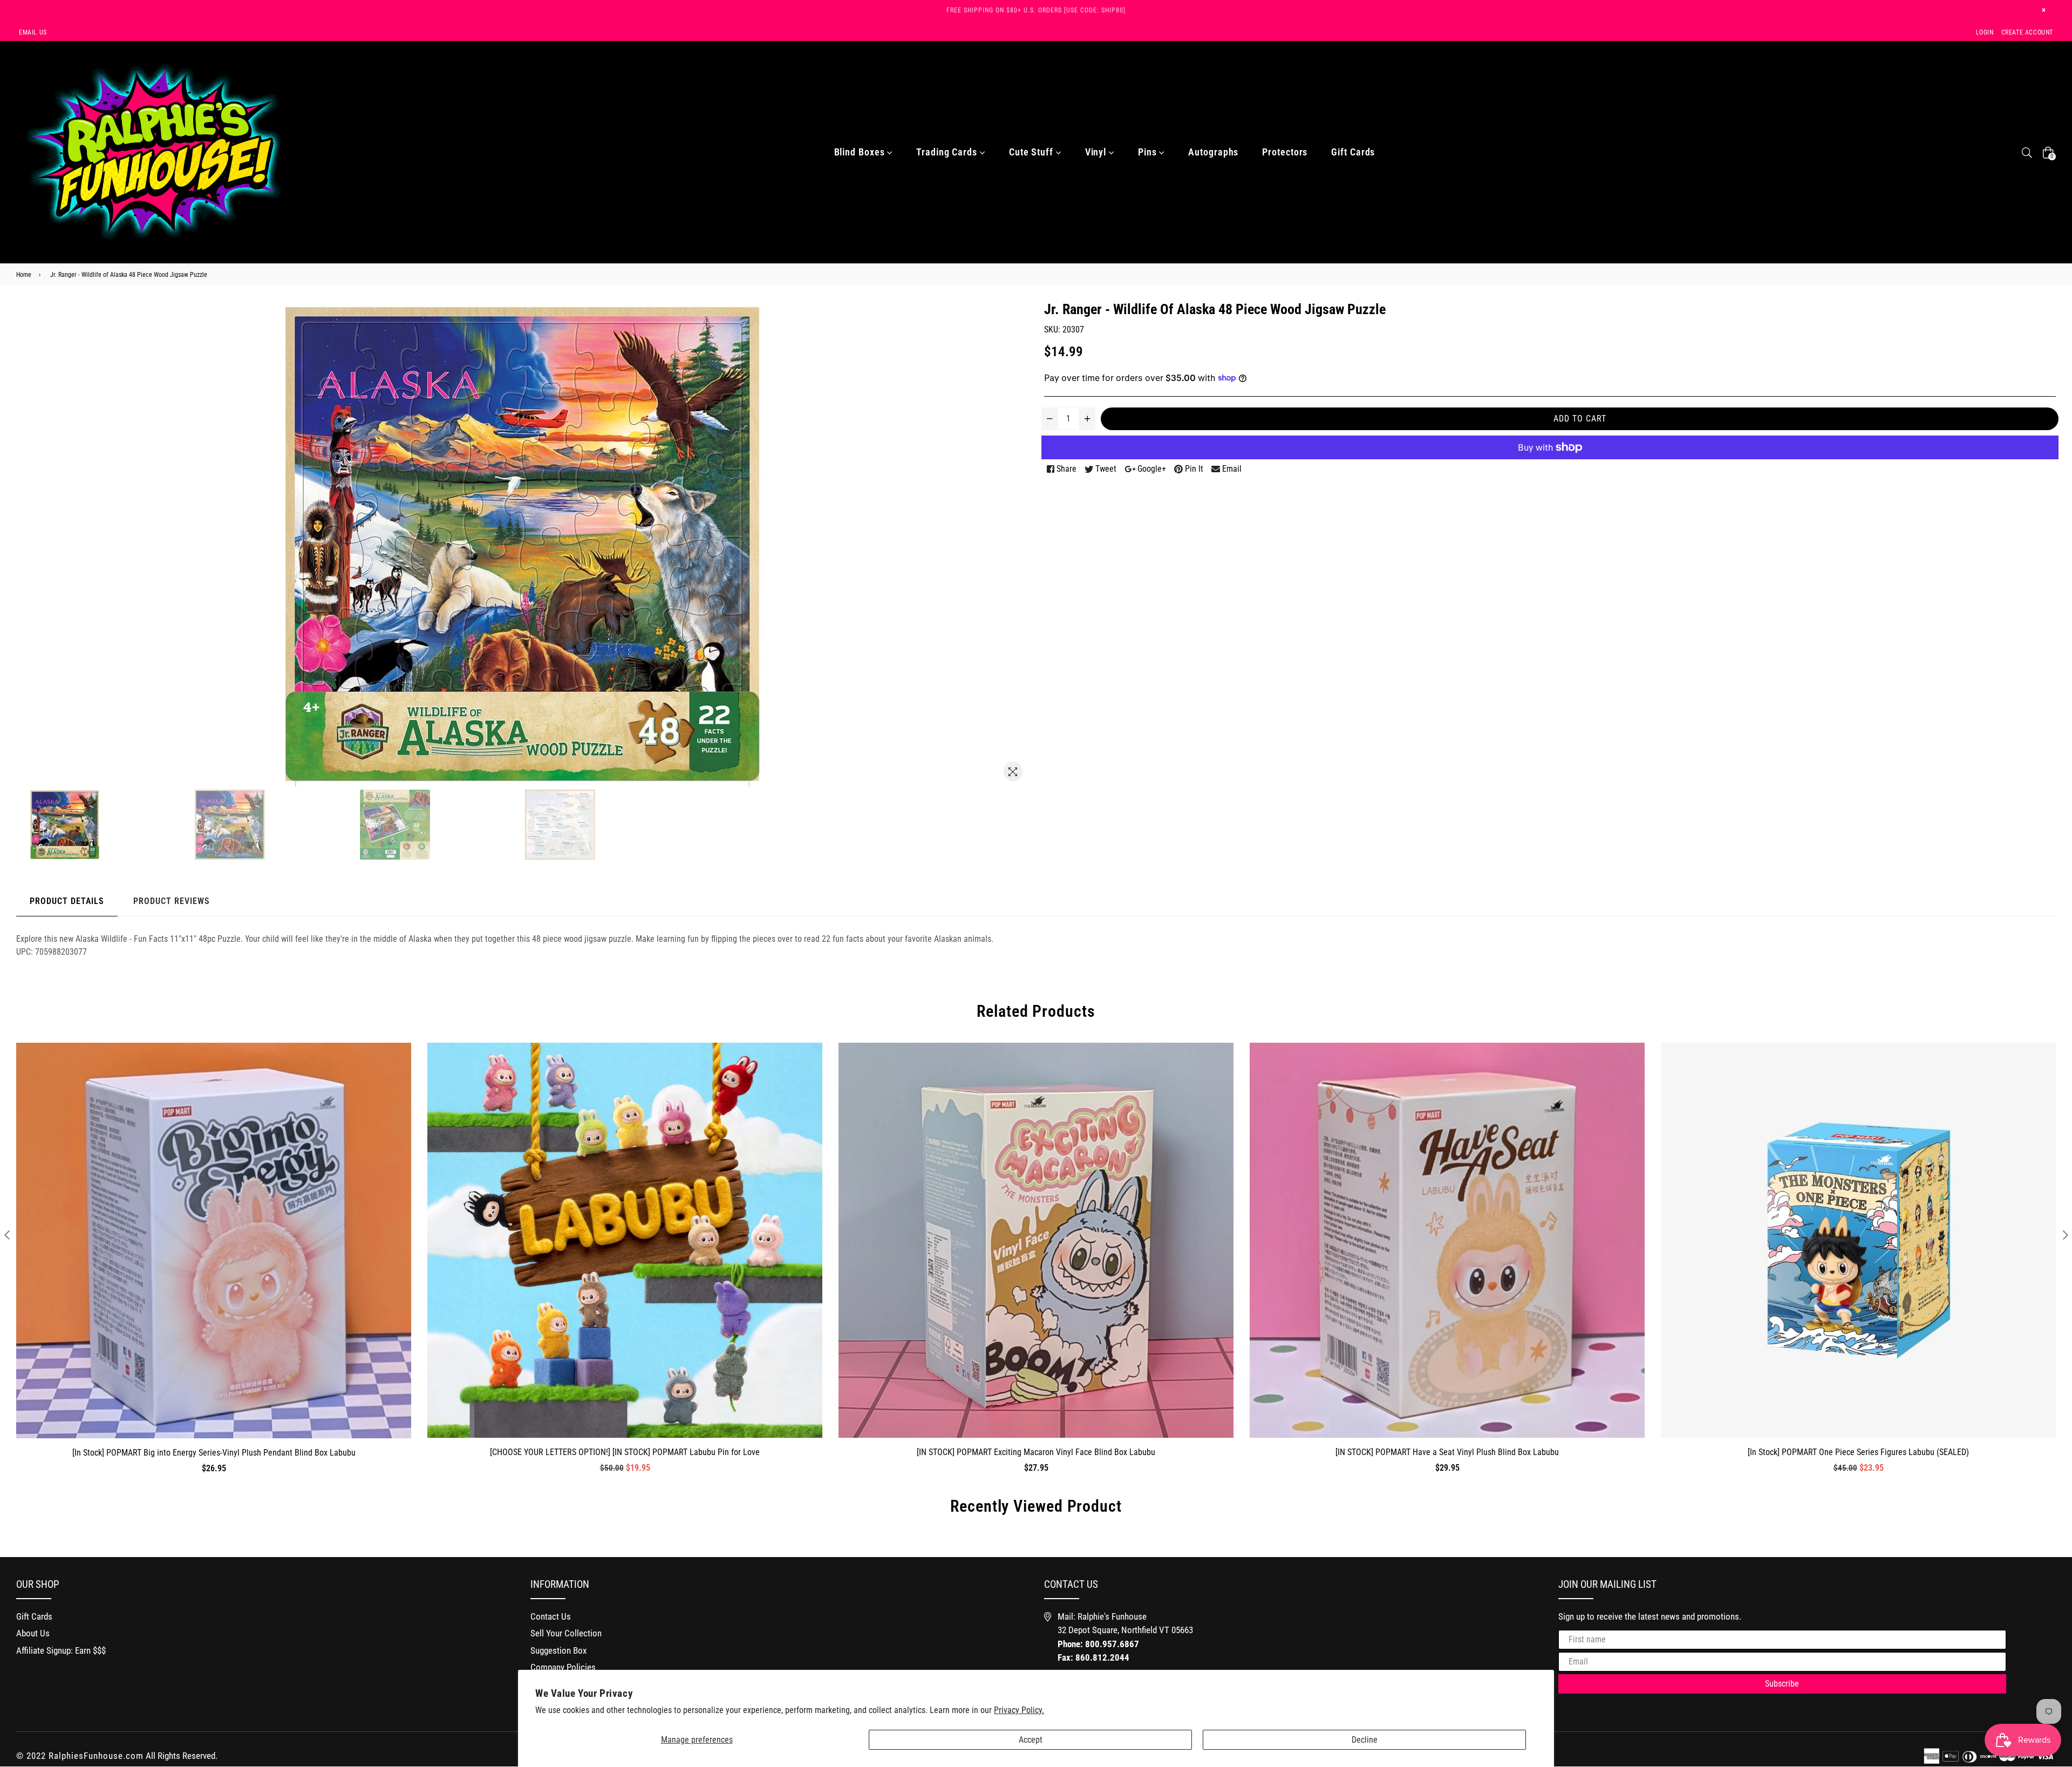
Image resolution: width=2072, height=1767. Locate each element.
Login (1985, 32)
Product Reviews (172, 901)
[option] (110, 825)
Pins (1149, 152)
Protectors (1285, 152)
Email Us (33, 32)
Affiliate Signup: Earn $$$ (61, 1650)
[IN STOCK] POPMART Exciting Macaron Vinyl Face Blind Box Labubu (1036, 1452)
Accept (1031, 1740)
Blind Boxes (861, 152)
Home (24, 275)
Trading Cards (948, 152)
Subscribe (1782, 1684)
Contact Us (551, 1616)
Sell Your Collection (566, 1633)
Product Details (67, 901)
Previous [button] (7, 1235)
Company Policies (563, 1667)
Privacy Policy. (1019, 1710)
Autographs (1213, 152)
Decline (1365, 1740)
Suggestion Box (558, 1650)
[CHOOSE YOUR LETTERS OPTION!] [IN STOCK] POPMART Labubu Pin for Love (625, 1452)
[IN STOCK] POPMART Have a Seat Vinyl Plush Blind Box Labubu (1447, 1452)
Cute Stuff (1032, 152)
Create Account (2027, 32)
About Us (33, 1633)
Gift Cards (1353, 152)
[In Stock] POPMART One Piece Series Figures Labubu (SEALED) (1858, 1452)
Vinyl (1097, 152)
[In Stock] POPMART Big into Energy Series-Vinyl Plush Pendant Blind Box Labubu (214, 1453)
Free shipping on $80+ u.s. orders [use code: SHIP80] (1036, 10)
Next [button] (2065, 1235)
